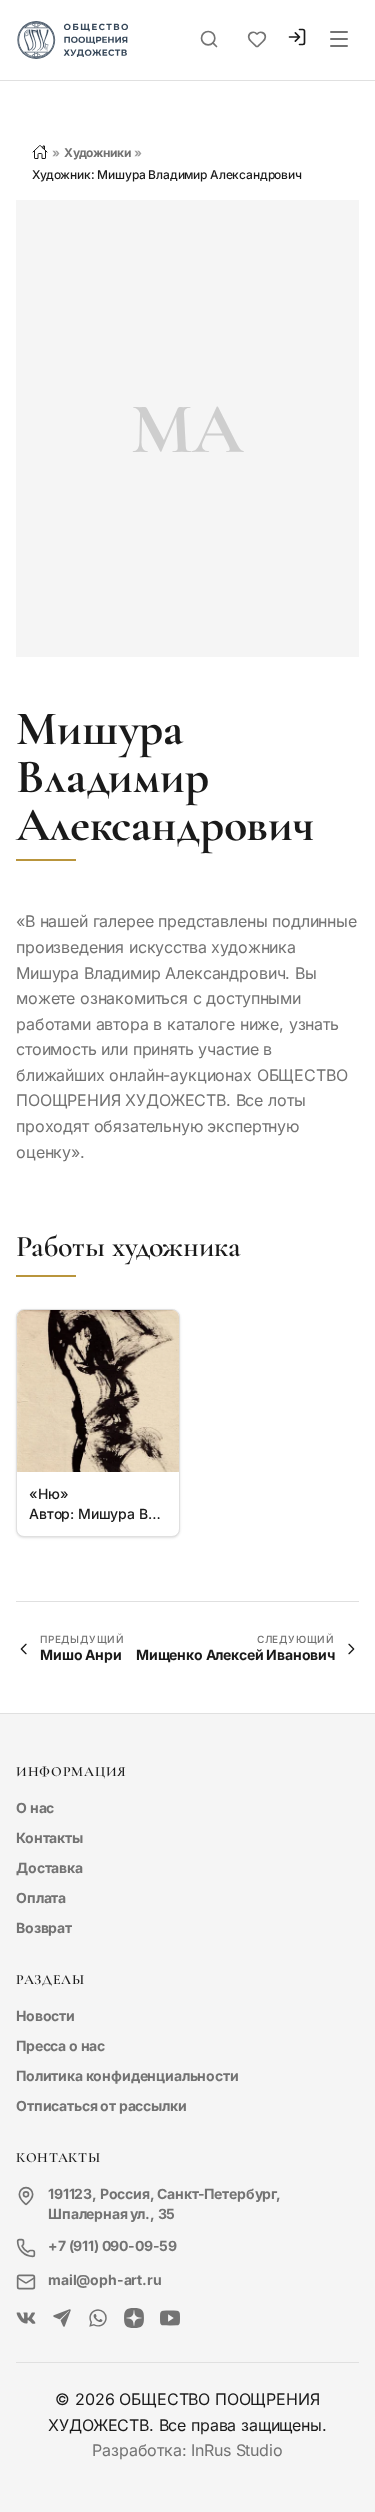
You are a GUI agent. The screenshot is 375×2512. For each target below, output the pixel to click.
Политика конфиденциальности (127, 2075)
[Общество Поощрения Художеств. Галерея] (26, 2319)
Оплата (41, 1897)
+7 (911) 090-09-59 (112, 2245)
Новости (45, 2015)
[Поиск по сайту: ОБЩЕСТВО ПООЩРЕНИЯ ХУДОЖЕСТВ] (209, 40)
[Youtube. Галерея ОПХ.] (170, 2319)
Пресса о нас (60, 2045)
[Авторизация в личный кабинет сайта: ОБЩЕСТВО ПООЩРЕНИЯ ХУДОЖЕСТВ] (297, 39)
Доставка (49, 1867)
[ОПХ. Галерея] (62, 2319)
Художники (97, 152)
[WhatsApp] (98, 2319)
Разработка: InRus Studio (187, 2450)
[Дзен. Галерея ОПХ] (134, 2319)
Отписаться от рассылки (101, 2105)
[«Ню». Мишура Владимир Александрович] (98, 1391)
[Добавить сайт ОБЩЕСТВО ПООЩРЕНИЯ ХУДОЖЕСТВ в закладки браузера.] (257, 40)
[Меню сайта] (339, 40)
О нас (35, 1807)
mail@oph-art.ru (105, 2279)
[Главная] (40, 152)
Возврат (44, 1927)
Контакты (49, 1837)
